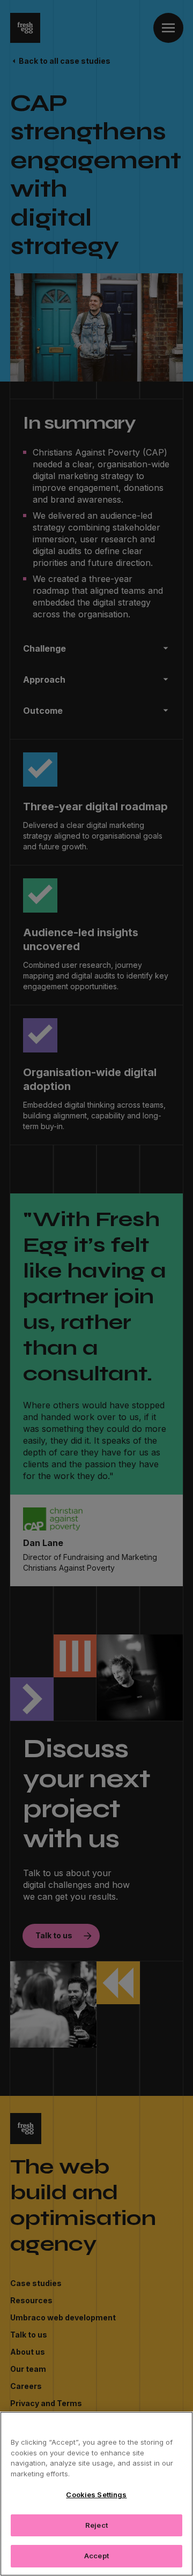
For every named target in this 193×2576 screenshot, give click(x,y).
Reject (96, 2525)
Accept (96, 2556)
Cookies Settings (96, 2495)
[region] (96, 2494)
